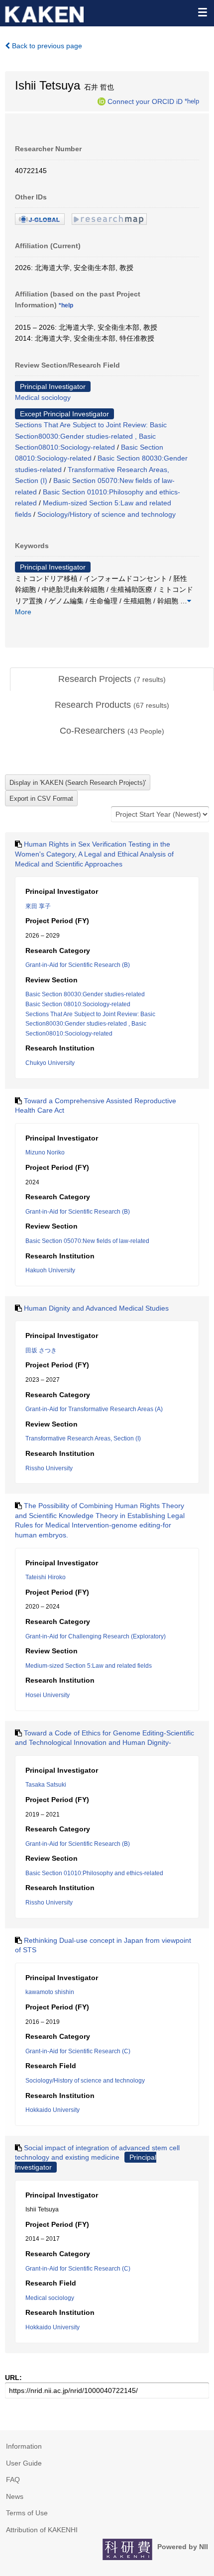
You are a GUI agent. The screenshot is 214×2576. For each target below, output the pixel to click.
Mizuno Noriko (45, 1152)
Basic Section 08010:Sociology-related (78, 1004)
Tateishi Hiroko (46, 1577)
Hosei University (48, 1695)
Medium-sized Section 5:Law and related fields (89, 1666)
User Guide (24, 2463)
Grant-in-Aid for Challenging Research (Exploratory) (96, 1636)
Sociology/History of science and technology (107, 514)
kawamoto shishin (50, 1992)
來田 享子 (38, 906)
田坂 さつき (41, 1350)
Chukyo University (50, 1063)
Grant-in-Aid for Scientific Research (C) (78, 2051)
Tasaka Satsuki (46, 1785)
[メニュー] (202, 12)
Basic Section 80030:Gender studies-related (85, 994)
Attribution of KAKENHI (42, 2530)
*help (192, 101)
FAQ (13, 2480)
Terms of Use (27, 2513)
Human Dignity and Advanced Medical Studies (96, 1308)
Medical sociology (43, 397)
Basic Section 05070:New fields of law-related (87, 1241)
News (15, 2496)
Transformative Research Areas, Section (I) (83, 1438)
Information (24, 2446)
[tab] (112, 679)
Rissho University (49, 1468)
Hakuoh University (50, 1270)
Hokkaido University (53, 2110)
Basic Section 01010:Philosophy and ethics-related (94, 1873)
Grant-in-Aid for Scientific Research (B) (78, 965)
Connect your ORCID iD (145, 101)
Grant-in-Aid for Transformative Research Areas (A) (94, 1409)
